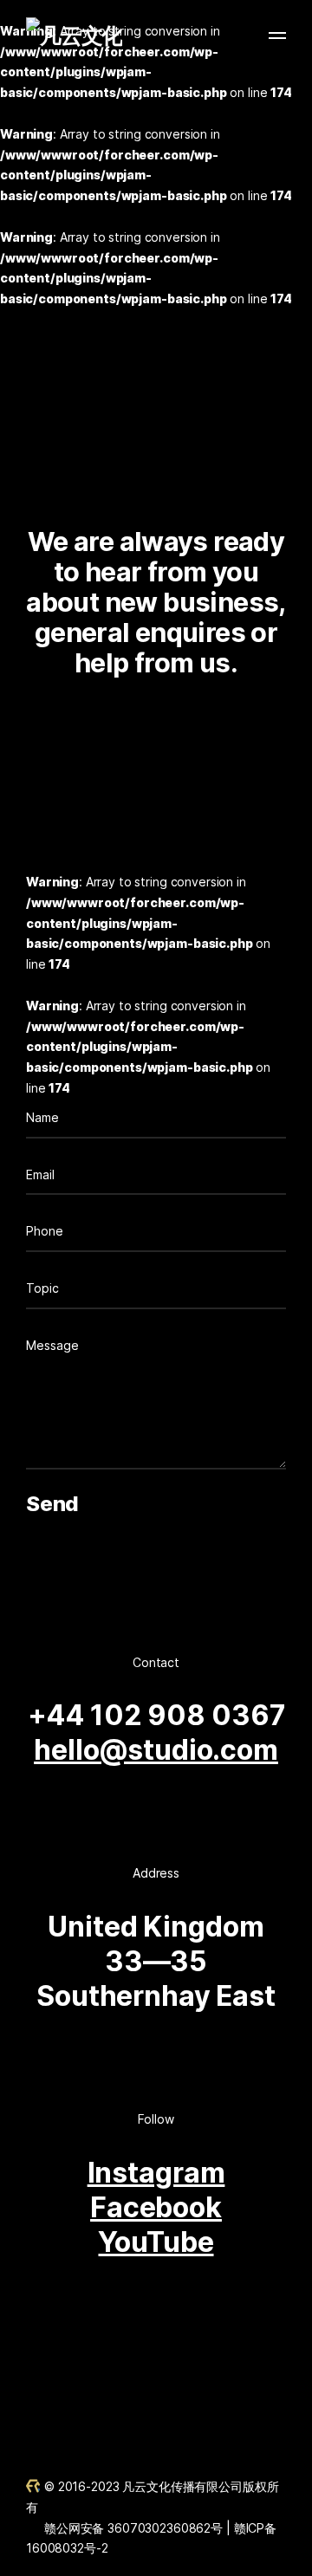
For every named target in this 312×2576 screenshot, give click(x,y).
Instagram (156, 2173)
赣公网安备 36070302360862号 (133, 2528)
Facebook (156, 2207)
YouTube (156, 2242)
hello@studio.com (156, 1750)
